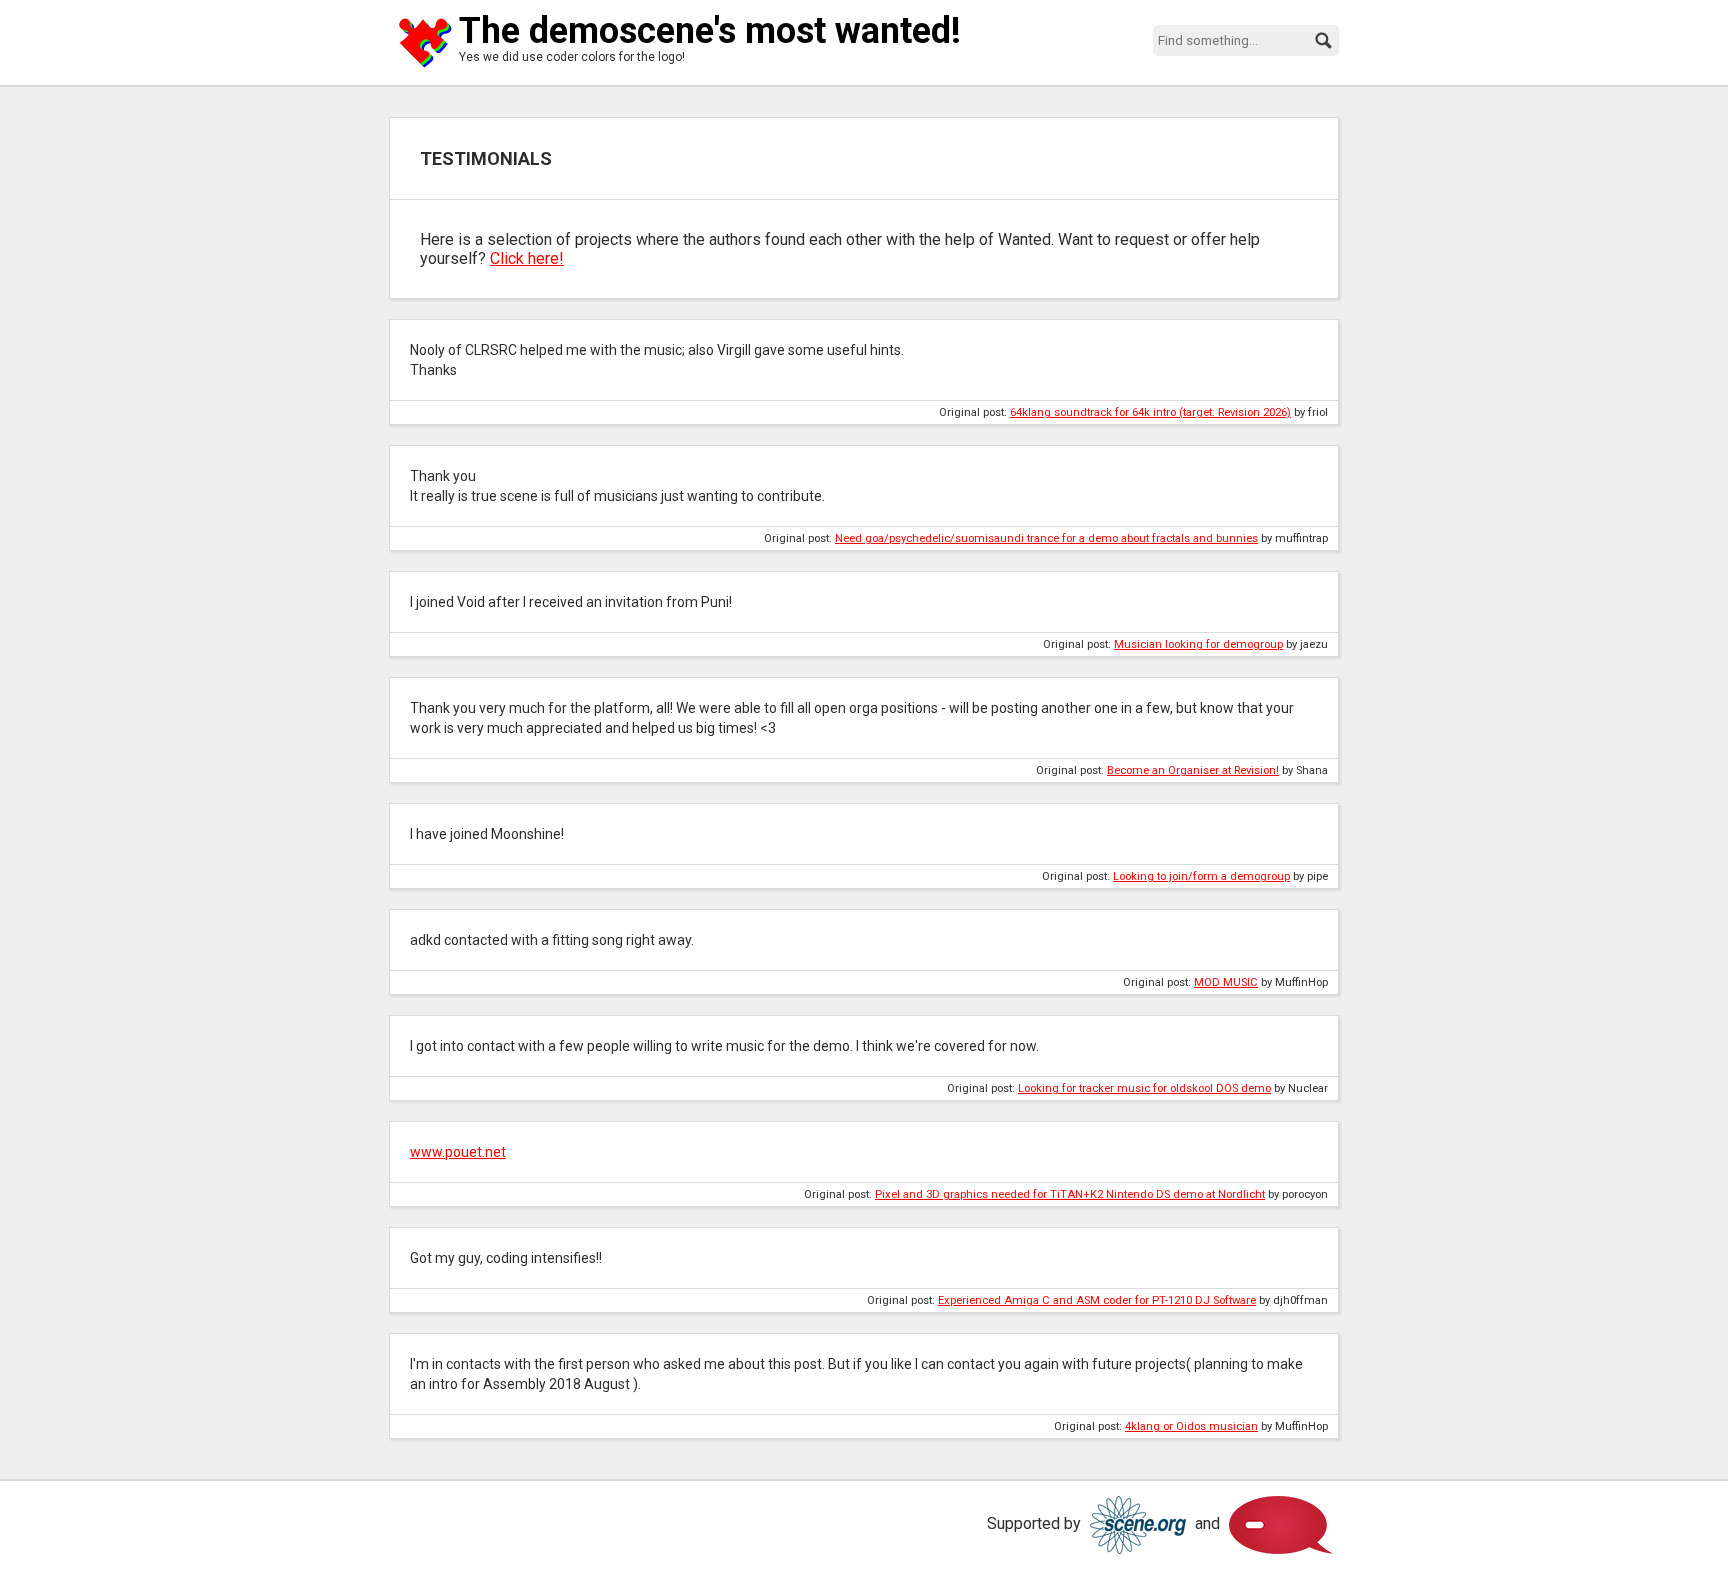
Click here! (527, 258)
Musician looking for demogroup (1198, 644)
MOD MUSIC (1226, 982)
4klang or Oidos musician (1191, 1426)
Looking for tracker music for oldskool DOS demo (1144, 1088)
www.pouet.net (458, 1152)
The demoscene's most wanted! (710, 31)
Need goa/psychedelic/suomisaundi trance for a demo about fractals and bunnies (1046, 538)
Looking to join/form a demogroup (1201, 876)
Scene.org (1138, 1525)
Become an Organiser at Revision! (1193, 770)
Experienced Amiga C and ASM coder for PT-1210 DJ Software (1097, 1300)
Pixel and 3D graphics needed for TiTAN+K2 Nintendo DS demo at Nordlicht (1070, 1194)
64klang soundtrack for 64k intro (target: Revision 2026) (1150, 412)
